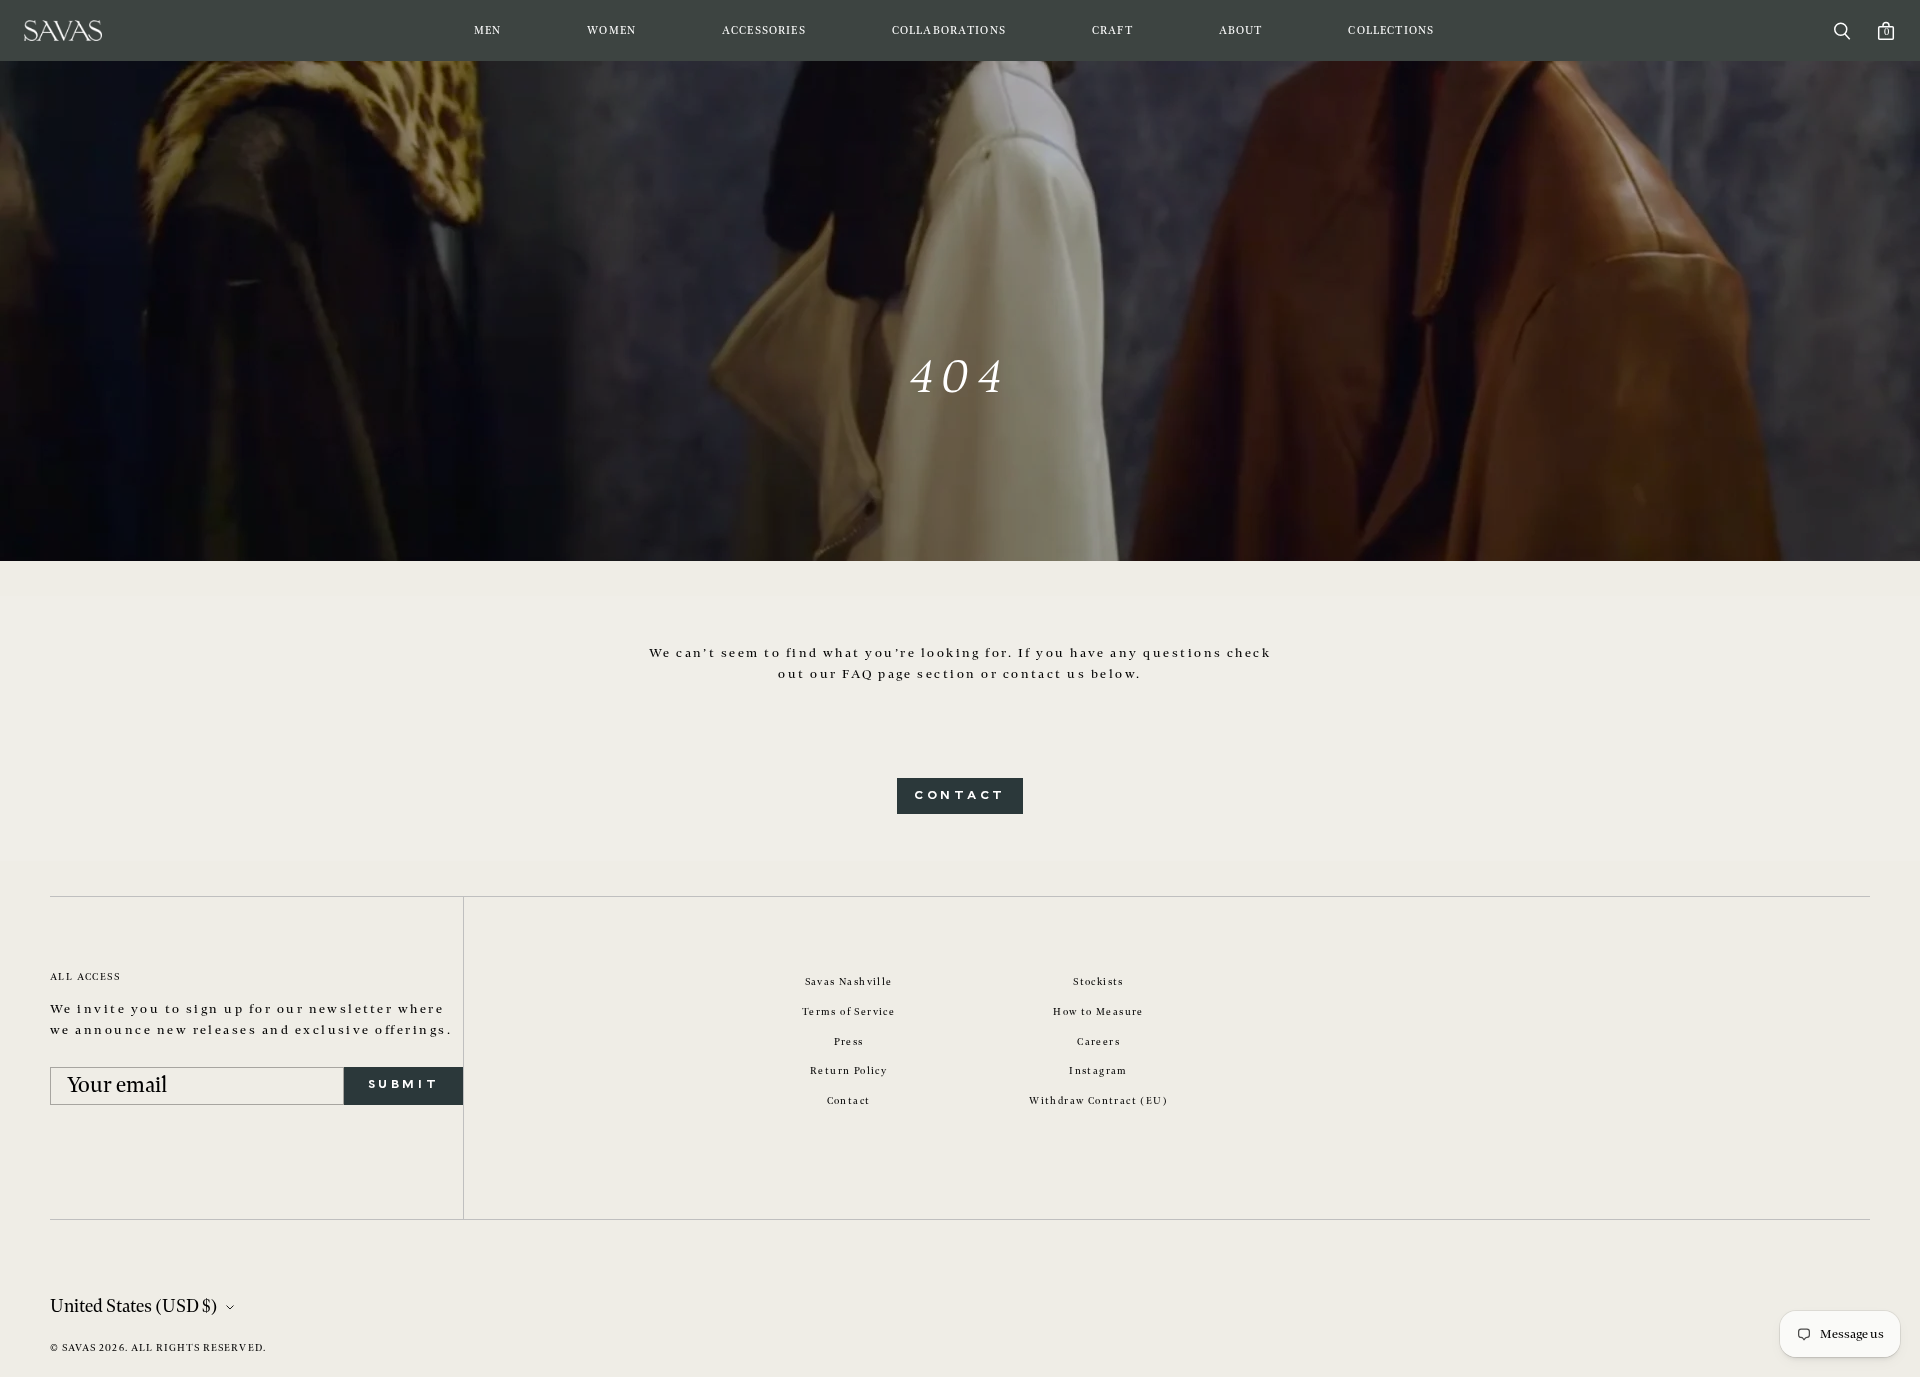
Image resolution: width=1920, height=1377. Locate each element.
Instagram (1098, 1071)
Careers (1098, 1042)
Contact (960, 796)
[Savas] (63, 30)
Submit (403, 1085)
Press (849, 1042)
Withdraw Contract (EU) (1098, 1101)
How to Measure (1098, 1012)
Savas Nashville (849, 982)
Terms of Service (848, 1012)
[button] (487, 30)
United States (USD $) (134, 1306)
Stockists (1098, 982)
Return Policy (848, 1071)
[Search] (1842, 31)
